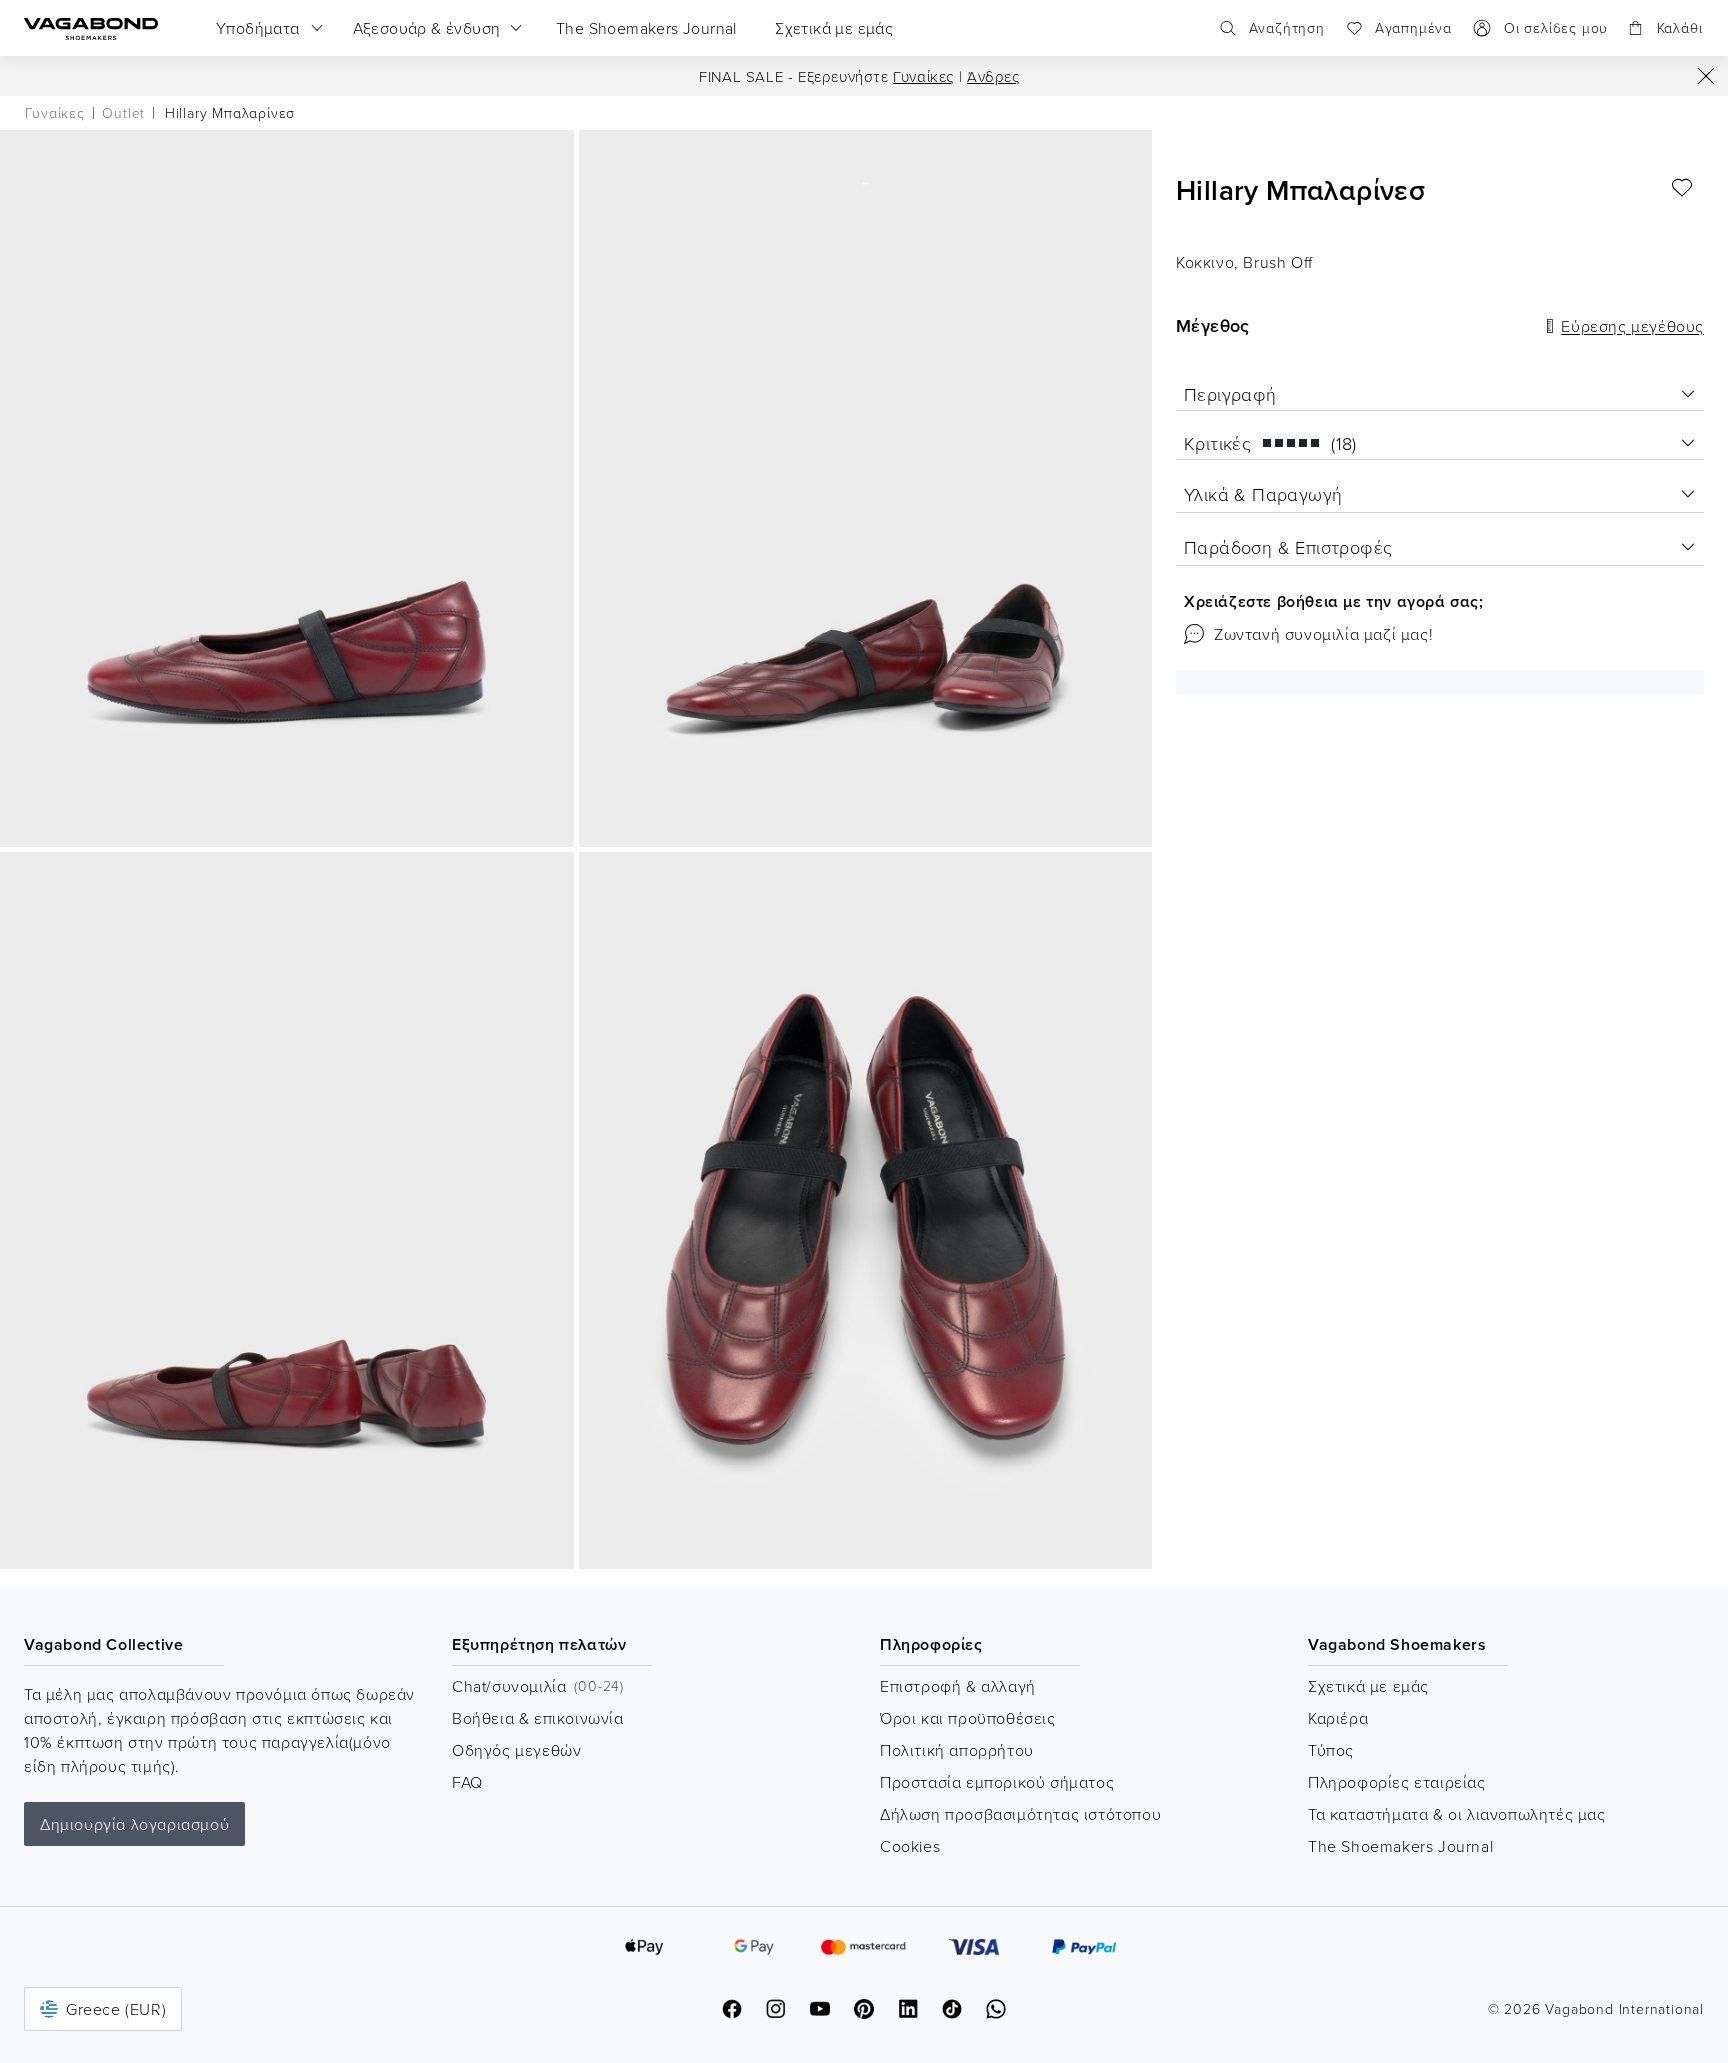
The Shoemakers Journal (1400, 1846)
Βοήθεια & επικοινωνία (538, 1718)
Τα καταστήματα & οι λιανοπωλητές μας (1457, 1814)
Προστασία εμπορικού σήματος (997, 1782)
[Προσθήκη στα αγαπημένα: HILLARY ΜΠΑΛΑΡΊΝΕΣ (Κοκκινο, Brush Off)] (1682, 188)
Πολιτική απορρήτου (957, 1750)
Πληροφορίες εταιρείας (1397, 1782)
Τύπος (1331, 1750)
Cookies (910, 1846)
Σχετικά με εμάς (1368, 1686)
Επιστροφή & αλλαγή (958, 1686)
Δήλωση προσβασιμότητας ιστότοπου (1020, 1814)
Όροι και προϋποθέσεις (968, 1718)
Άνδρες (993, 76)
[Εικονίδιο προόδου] (1706, 76)
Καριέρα (1338, 1718)
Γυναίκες (923, 76)
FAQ (467, 1782)
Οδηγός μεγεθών (516, 1750)
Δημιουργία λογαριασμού (134, 1824)
